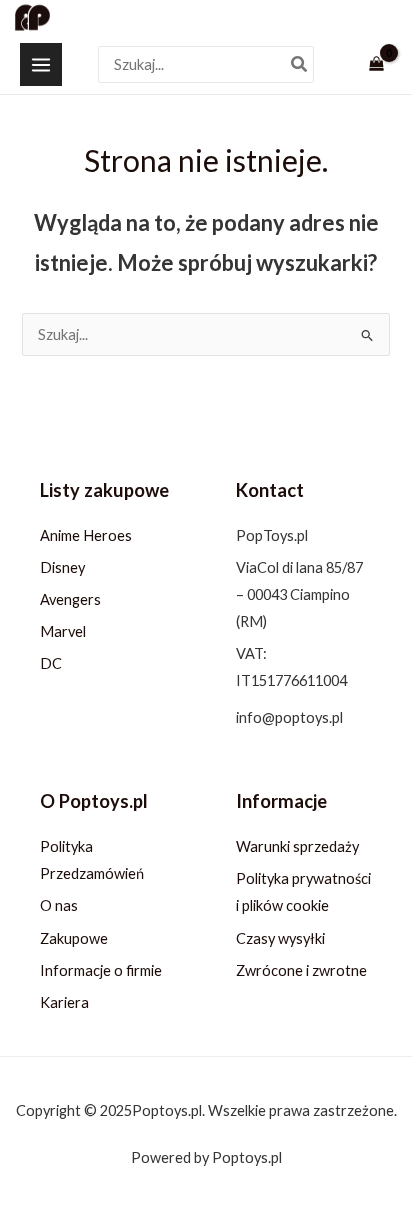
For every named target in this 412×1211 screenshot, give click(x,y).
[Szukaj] (300, 64)
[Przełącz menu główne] (41, 64)
